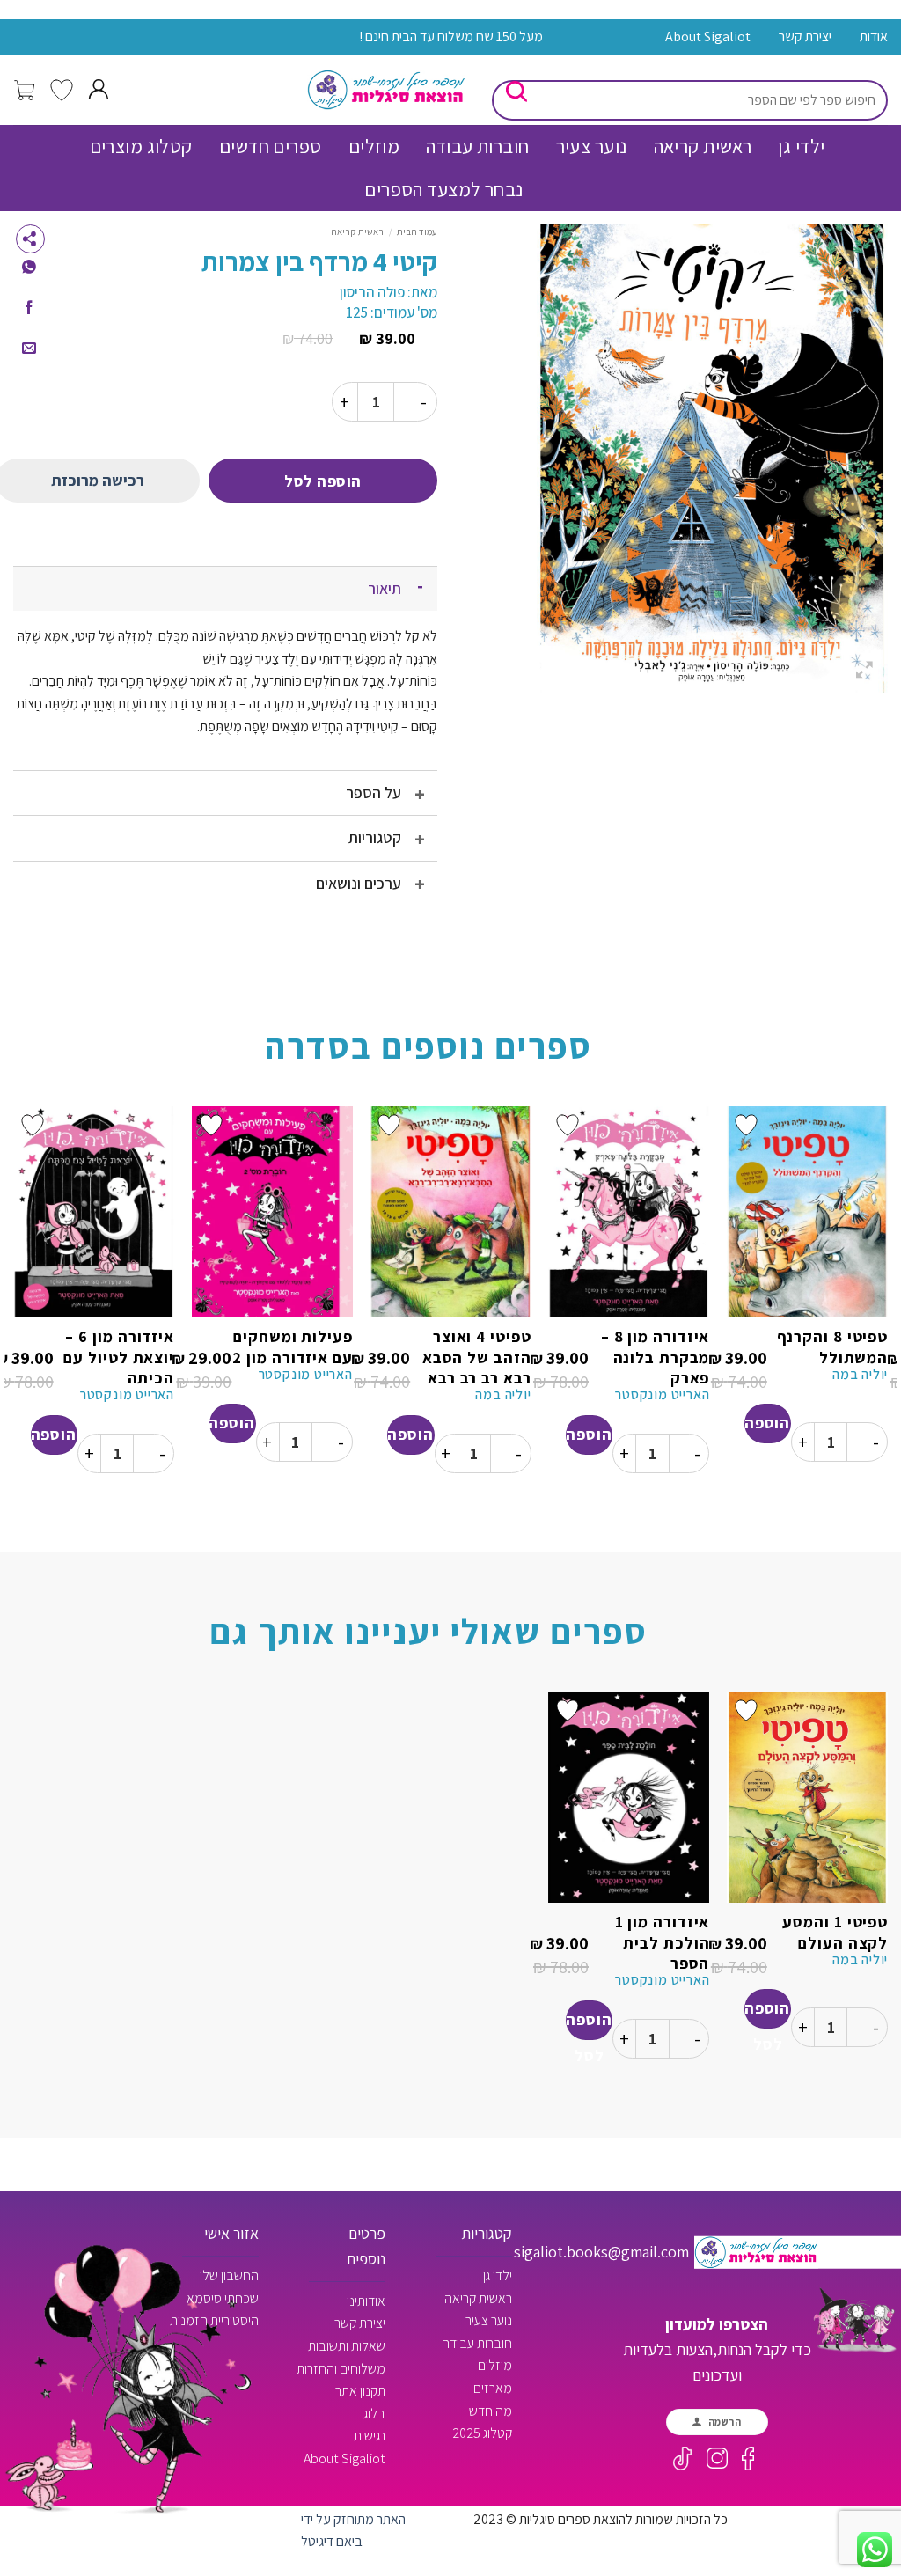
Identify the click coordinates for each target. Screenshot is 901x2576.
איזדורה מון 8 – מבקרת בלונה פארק (655, 1357)
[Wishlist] (62, 90)
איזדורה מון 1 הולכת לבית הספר (662, 1942)
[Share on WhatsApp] (29, 268)
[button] (26, 91)
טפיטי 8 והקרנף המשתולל (832, 1347)
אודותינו (366, 2301)
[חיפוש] (520, 90)
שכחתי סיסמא (223, 2298)
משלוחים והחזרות (341, 2369)
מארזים (493, 2388)
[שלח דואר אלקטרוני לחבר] (29, 349)
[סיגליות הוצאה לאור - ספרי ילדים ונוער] (386, 90)
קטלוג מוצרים (141, 146)
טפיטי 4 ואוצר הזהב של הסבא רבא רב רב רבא (476, 1357)
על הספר (374, 793)
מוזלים (374, 146)
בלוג (374, 2414)
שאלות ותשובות (347, 2346)
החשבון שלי (229, 2275)
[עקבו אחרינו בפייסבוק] (751, 2459)
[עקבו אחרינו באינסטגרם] (717, 2458)
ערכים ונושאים (359, 883)
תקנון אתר (360, 2391)
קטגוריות (375, 837)
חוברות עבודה (477, 146)
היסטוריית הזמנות (214, 2320)
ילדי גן (801, 146)
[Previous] (887, 1306)
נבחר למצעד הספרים (443, 189)
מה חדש (491, 2411)
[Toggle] (420, 588)
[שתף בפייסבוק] (29, 308)
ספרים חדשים (271, 146)
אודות (874, 37)
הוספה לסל (323, 481)
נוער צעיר (592, 146)
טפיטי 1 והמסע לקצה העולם (835, 1932)
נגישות (370, 2436)
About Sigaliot (708, 37)
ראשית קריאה (703, 146)
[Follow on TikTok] (683, 2459)
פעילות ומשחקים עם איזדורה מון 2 (292, 1347)
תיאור (385, 588)
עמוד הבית (417, 231)
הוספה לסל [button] (767, 1428)
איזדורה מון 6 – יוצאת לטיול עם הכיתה (119, 1357)
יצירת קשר (805, 37)
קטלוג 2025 (482, 2433)
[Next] (14, 1306)
